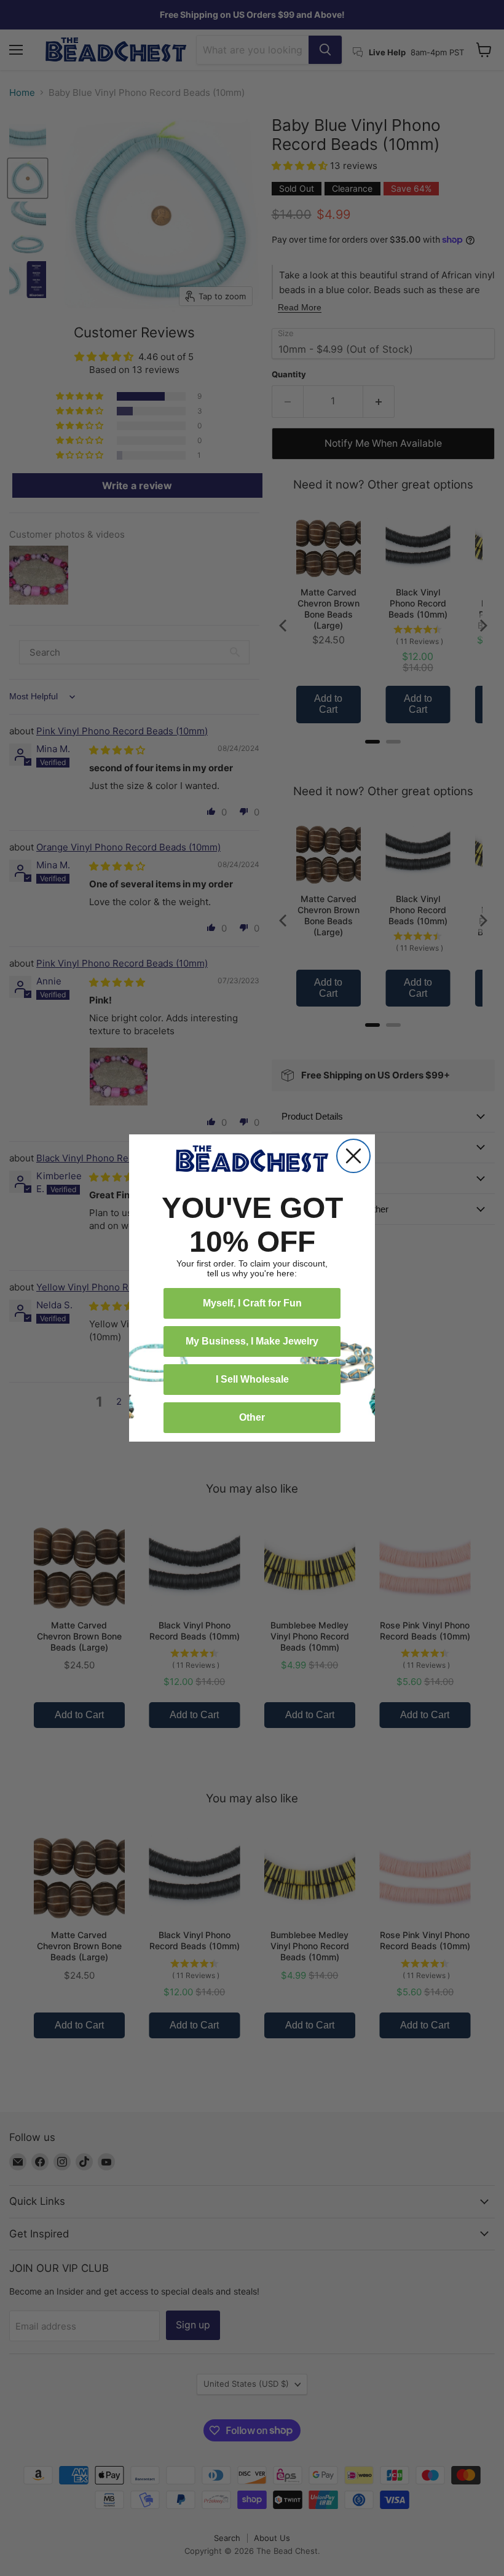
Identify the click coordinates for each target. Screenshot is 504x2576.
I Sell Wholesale (252, 1379)
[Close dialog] (353, 1156)
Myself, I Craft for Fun (252, 1303)
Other (252, 1417)
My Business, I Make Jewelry (252, 1341)
